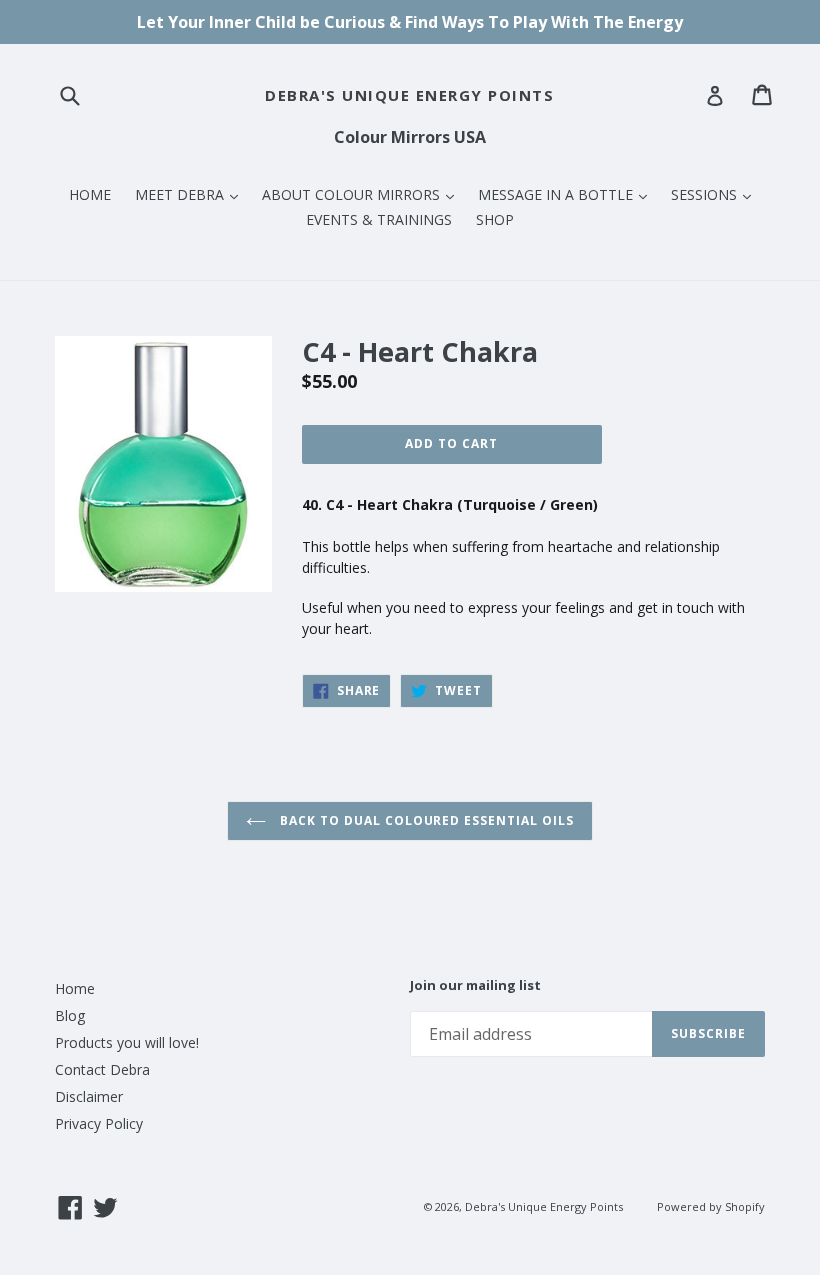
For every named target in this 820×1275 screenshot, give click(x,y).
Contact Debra (102, 1069)
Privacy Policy (99, 1123)
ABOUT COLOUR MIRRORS (363, 194)
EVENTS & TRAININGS (379, 219)
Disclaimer (89, 1096)
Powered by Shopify (711, 1206)
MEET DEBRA (191, 194)
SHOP (495, 219)
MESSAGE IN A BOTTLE (567, 194)
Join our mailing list (475, 986)
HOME (90, 194)
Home (75, 988)
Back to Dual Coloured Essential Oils (425, 820)
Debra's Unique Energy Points (409, 95)
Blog (70, 1015)
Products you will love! (127, 1042)
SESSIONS (716, 194)
